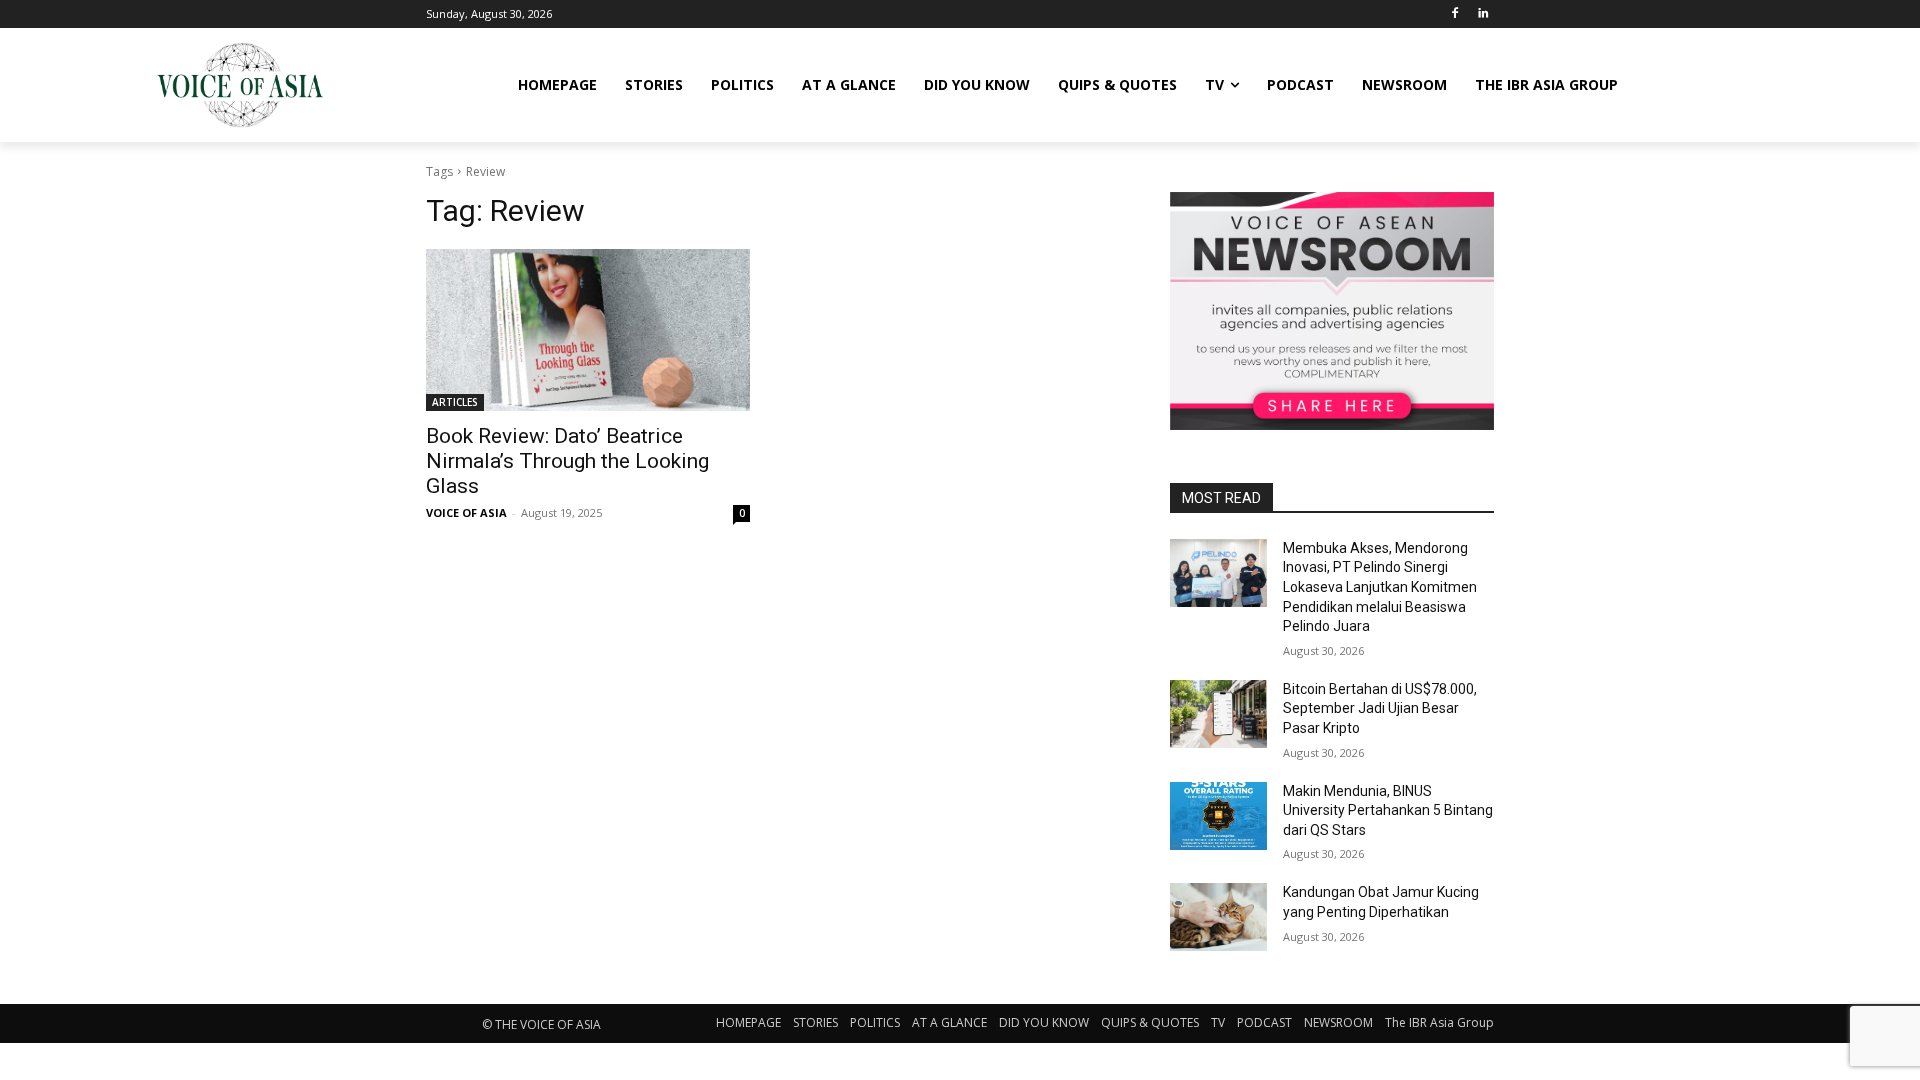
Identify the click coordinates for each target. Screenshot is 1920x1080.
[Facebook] (1454, 14)
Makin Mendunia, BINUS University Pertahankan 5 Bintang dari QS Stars (1388, 810)
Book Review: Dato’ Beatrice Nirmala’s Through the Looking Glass (567, 461)
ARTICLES (455, 402)
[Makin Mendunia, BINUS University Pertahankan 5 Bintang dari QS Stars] (1218, 816)
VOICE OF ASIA (466, 512)
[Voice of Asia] (240, 85)
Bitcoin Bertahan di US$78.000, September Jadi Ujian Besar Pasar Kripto (1380, 708)
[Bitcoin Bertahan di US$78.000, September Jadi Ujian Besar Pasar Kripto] (1218, 714)
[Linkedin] (1482, 14)
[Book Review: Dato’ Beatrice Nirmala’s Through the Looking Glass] (588, 330)
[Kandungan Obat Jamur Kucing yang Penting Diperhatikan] (1218, 917)
